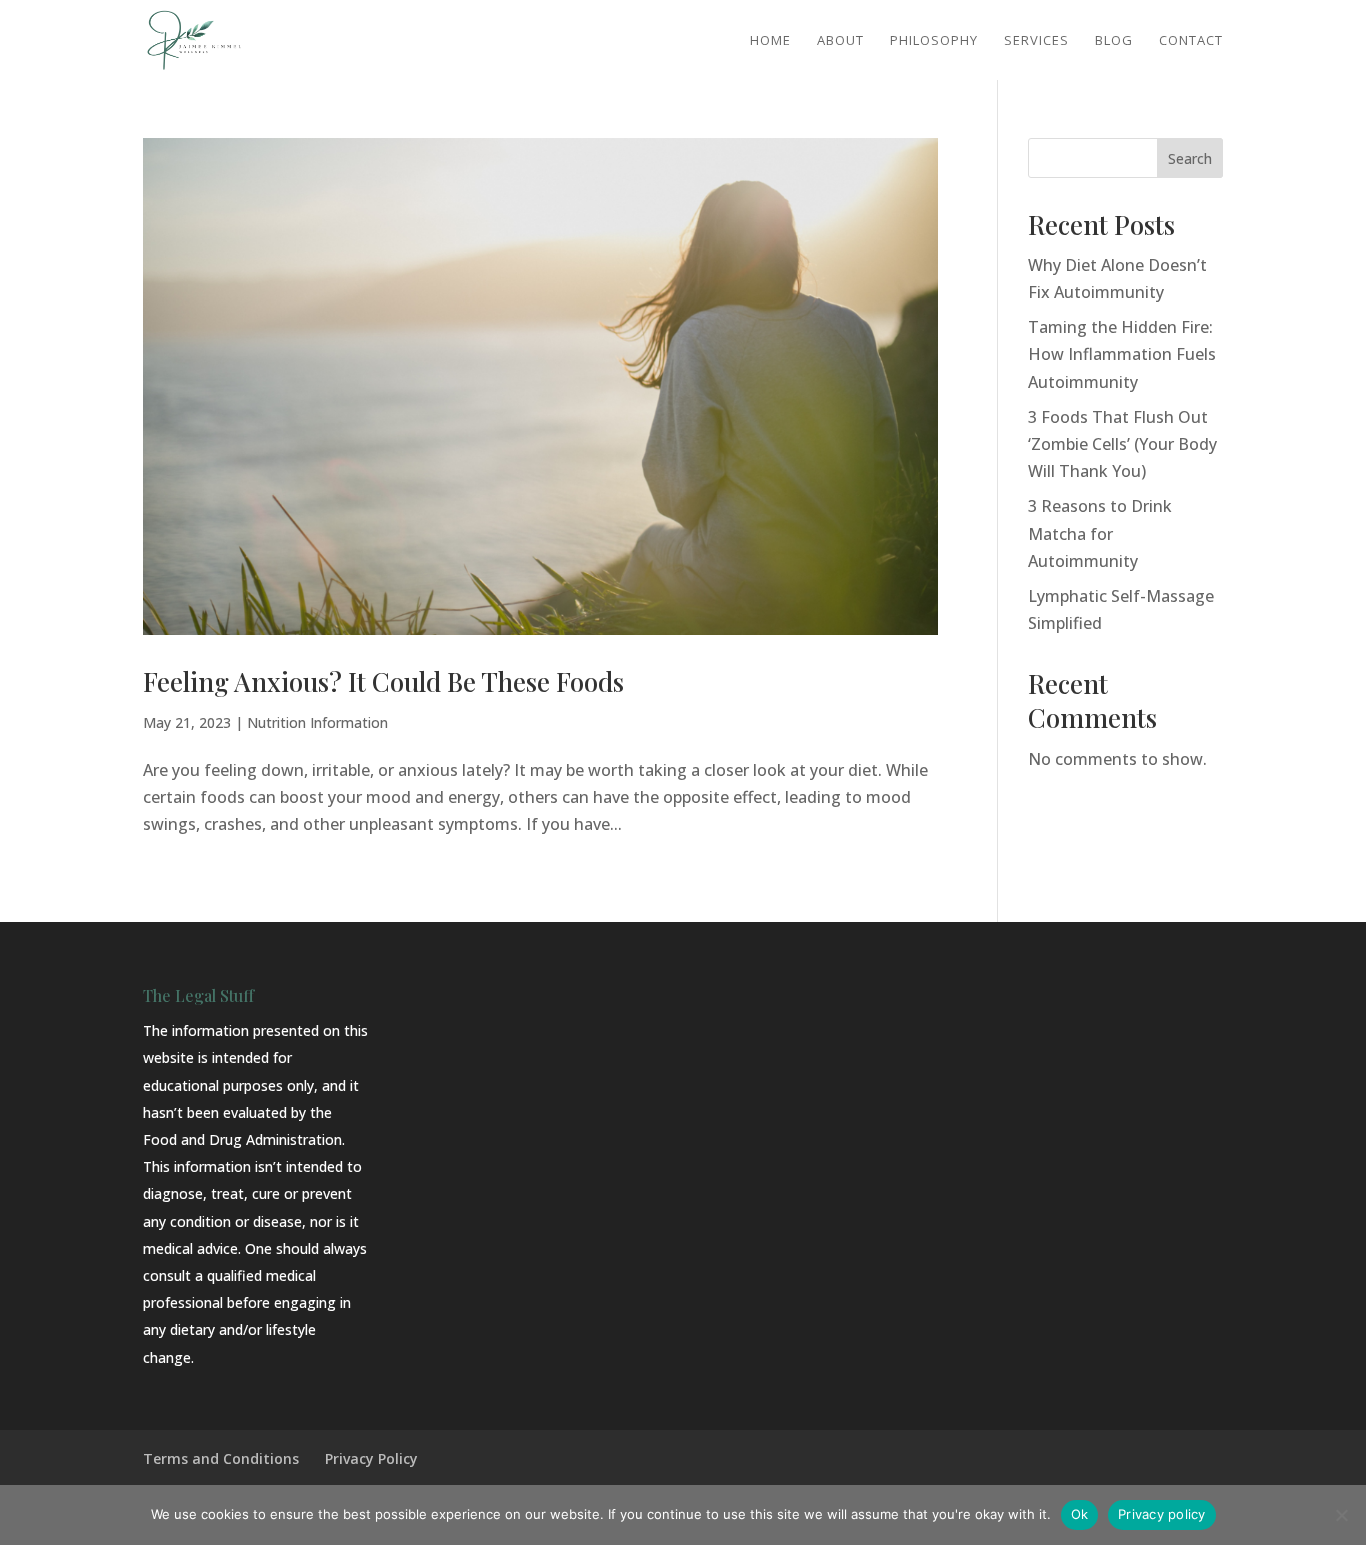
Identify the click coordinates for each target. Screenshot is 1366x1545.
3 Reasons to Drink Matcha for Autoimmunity (1100, 533)
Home (770, 41)
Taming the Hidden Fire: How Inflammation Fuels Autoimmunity (1122, 354)
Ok (1080, 1514)
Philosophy (934, 41)
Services (1036, 41)
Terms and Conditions (221, 1458)
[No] (1341, 1515)
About (840, 41)
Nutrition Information (317, 722)
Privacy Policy (371, 1458)
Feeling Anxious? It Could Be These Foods (383, 681)
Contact (1191, 41)
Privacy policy (1162, 1514)
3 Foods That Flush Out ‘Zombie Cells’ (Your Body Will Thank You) (1122, 444)
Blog (1114, 41)
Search (1190, 158)
